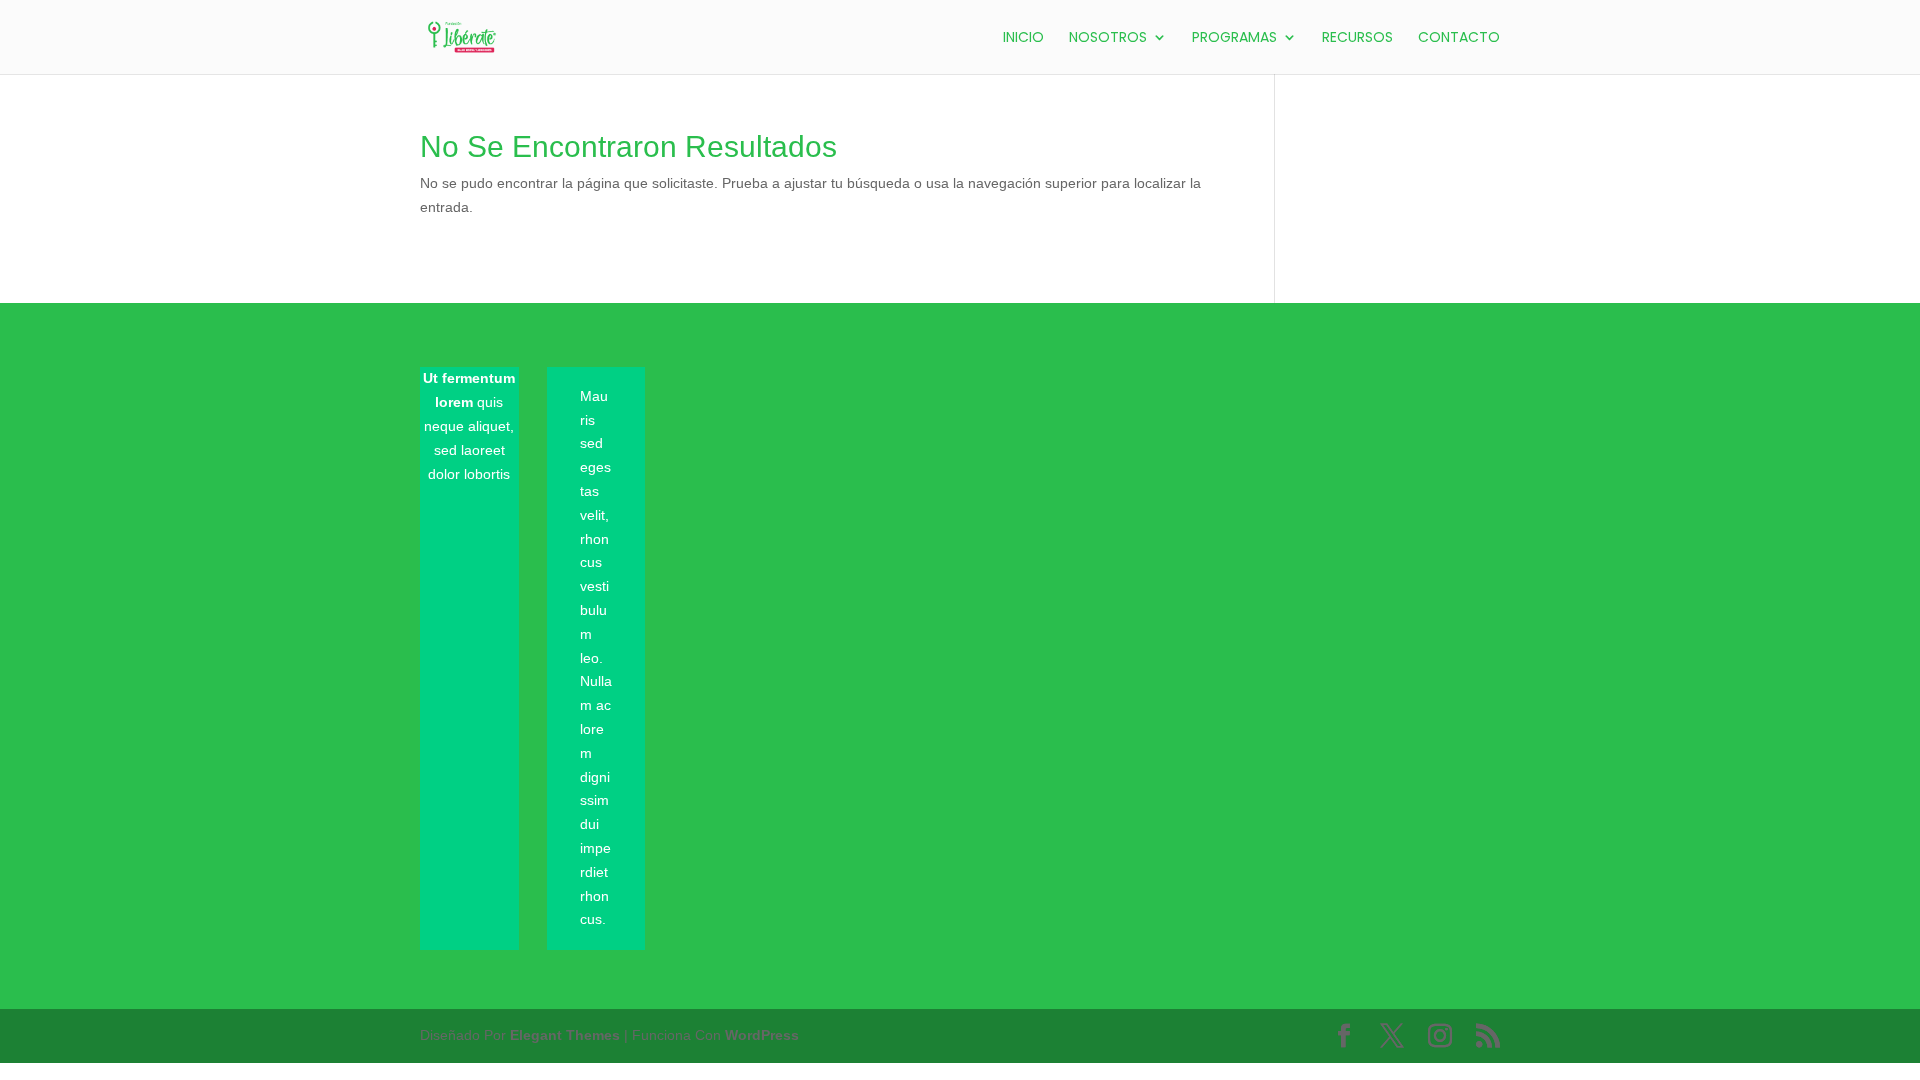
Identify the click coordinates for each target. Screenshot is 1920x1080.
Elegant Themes (565, 1035)
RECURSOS (1357, 38)
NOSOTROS (1108, 38)
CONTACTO (1459, 38)
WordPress (762, 1035)
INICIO (1023, 38)
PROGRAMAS (1234, 38)
